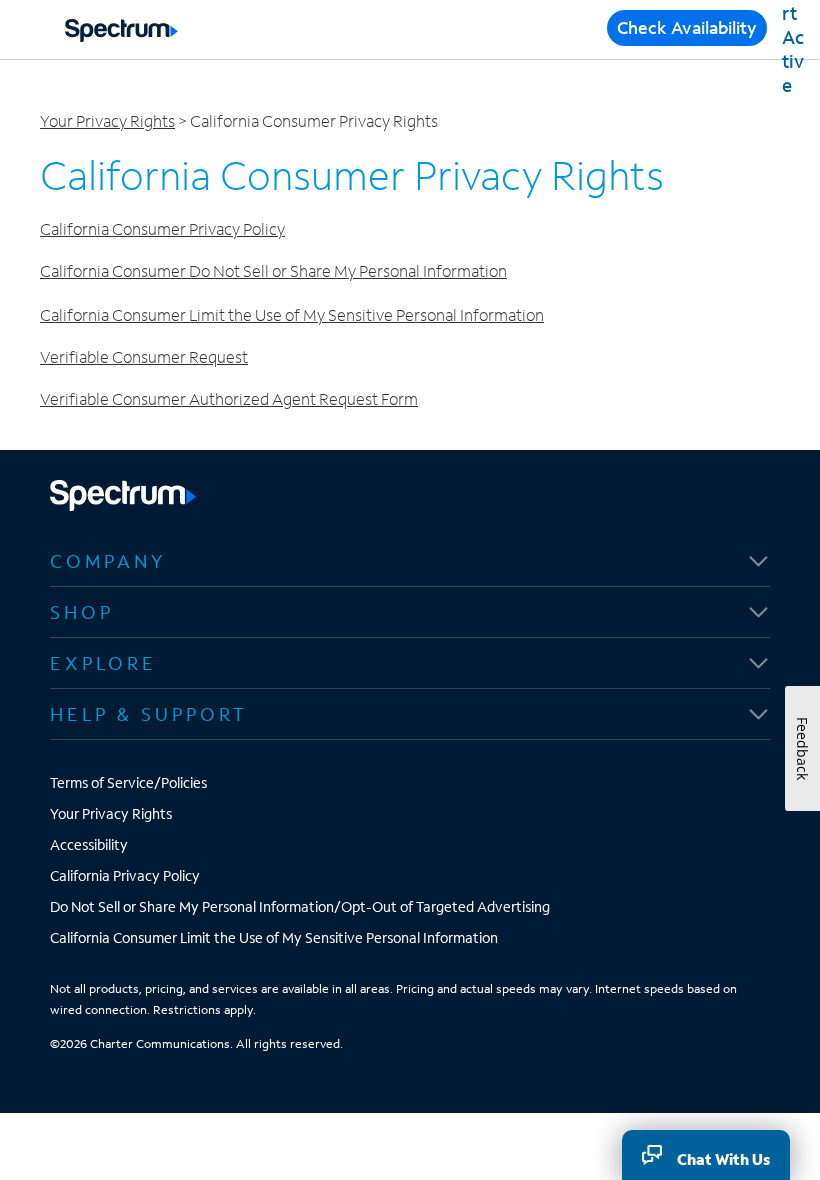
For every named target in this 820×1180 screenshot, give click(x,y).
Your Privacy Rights (107, 120)
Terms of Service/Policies (128, 782)
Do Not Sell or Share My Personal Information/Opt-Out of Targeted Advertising (300, 906)
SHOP (82, 612)
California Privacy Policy (125, 875)
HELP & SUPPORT (149, 714)
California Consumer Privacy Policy (162, 228)
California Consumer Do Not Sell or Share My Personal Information (273, 270)
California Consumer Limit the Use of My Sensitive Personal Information (292, 314)
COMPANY (108, 561)
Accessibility (89, 844)
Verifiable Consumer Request (144, 356)
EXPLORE (103, 663)
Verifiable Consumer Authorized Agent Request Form (229, 398)
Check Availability (687, 27)
